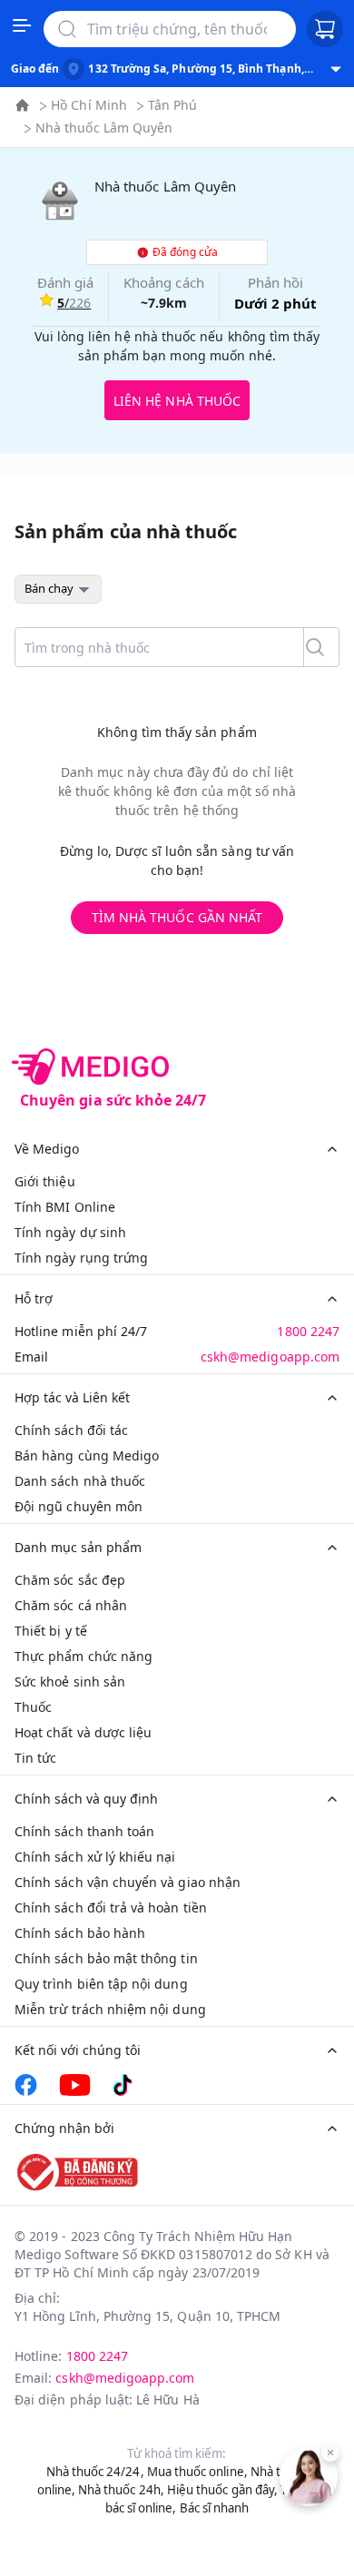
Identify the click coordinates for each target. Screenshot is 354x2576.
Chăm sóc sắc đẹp (70, 1580)
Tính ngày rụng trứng (81, 1258)
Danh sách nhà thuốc (80, 1481)
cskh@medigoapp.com (270, 1357)
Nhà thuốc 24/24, (95, 2472)
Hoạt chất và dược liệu (83, 1732)
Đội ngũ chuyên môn (79, 1506)
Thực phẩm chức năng (84, 1656)
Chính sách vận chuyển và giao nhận (128, 1882)
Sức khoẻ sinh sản (70, 1681)
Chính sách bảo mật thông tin (106, 1958)
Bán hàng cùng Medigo (87, 1455)
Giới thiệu (45, 1181)
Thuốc (33, 1707)
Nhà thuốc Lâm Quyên (104, 128)
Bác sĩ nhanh (215, 2508)
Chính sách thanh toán (84, 1831)
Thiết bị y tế (51, 1631)
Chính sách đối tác (71, 1430)
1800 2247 (308, 1331)
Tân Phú (172, 105)
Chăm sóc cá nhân (71, 1605)
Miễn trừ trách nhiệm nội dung (110, 2009)
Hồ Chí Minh (89, 105)
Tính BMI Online (65, 1207)
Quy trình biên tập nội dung (101, 1984)
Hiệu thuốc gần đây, (222, 2490)
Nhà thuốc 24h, (121, 2490)
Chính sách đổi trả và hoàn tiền (111, 1907)
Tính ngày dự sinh (70, 1232)
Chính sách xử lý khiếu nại (95, 1857)
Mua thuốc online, (197, 2472)
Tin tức (35, 1758)
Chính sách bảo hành (80, 1933)
